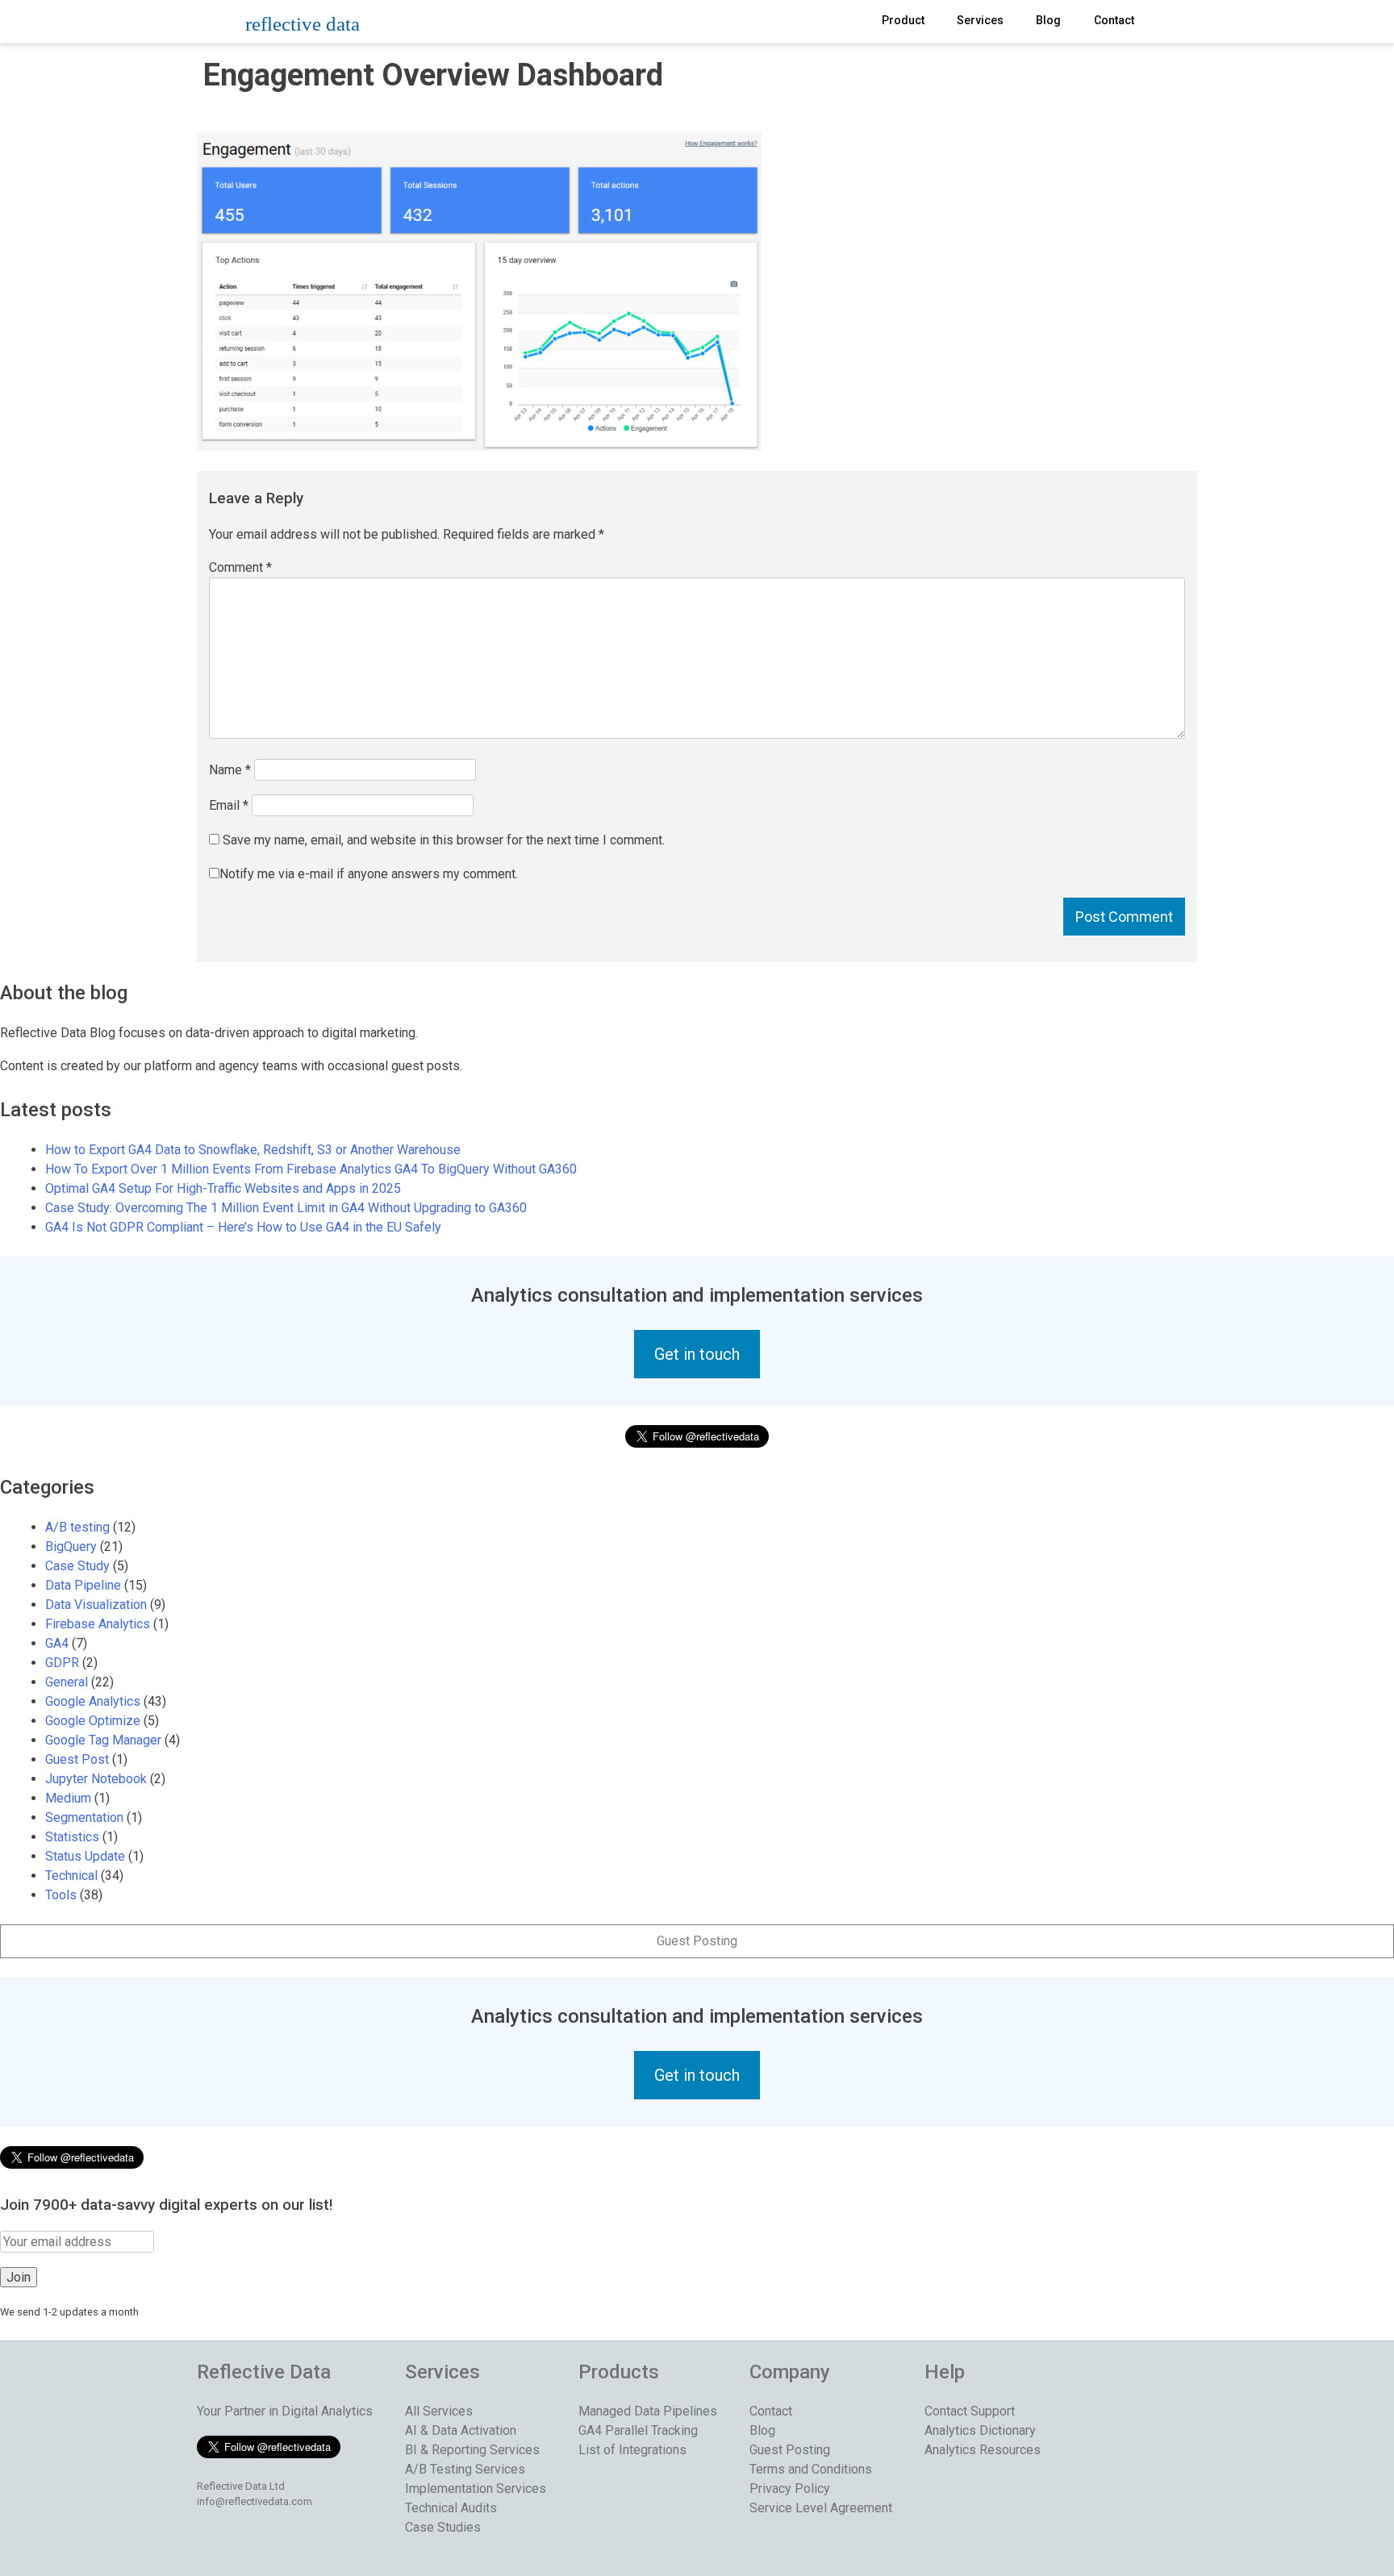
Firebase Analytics (98, 1624)
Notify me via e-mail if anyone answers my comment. (369, 874)
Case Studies (443, 2527)
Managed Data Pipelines (648, 2411)
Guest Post (77, 1759)
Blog (1048, 20)
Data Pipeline (83, 1585)
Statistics (72, 1837)
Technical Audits (451, 2508)
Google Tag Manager (103, 1740)
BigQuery (71, 1546)
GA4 (57, 1643)
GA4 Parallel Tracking (638, 2430)
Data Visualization (96, 1605)
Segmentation (84, 1817)
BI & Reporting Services (472, 2450)
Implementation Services (476, 2488)
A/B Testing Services (465, 2469)
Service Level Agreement (821, 2508)
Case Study (77, 1566)
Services (980, 20)
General (67, 1682)
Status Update (85, 1856)
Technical (71, 1876)
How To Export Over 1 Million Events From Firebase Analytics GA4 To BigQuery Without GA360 (311, 1169)
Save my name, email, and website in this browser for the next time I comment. (444, 840)
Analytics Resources (983, 2450)
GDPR (62, 1663)
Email (229, 805)
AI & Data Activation (461, 2430)
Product (903, 20)
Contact (1114, 20)
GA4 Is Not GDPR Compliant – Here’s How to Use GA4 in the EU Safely (243, 1227)
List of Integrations (632, 2450)
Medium (68, 1798)
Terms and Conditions (811, 2469)
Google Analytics (93, 1701)
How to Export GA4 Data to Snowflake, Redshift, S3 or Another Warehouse (253, 1150)
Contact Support (970, 2411)
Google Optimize (93, 1721)
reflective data (303, 24)
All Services (439, 2411)
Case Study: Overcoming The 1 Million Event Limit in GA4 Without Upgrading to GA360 (286, 1208)
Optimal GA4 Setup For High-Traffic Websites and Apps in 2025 (223, 1188)
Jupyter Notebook (96, 1779)
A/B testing (77, 1527)
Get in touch (697, 1354)
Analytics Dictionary (980, 2430)
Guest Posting (697, 1941)
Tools (61, 1895)
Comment (240, 567)
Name (230, 770)
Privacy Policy (790, 2488)
